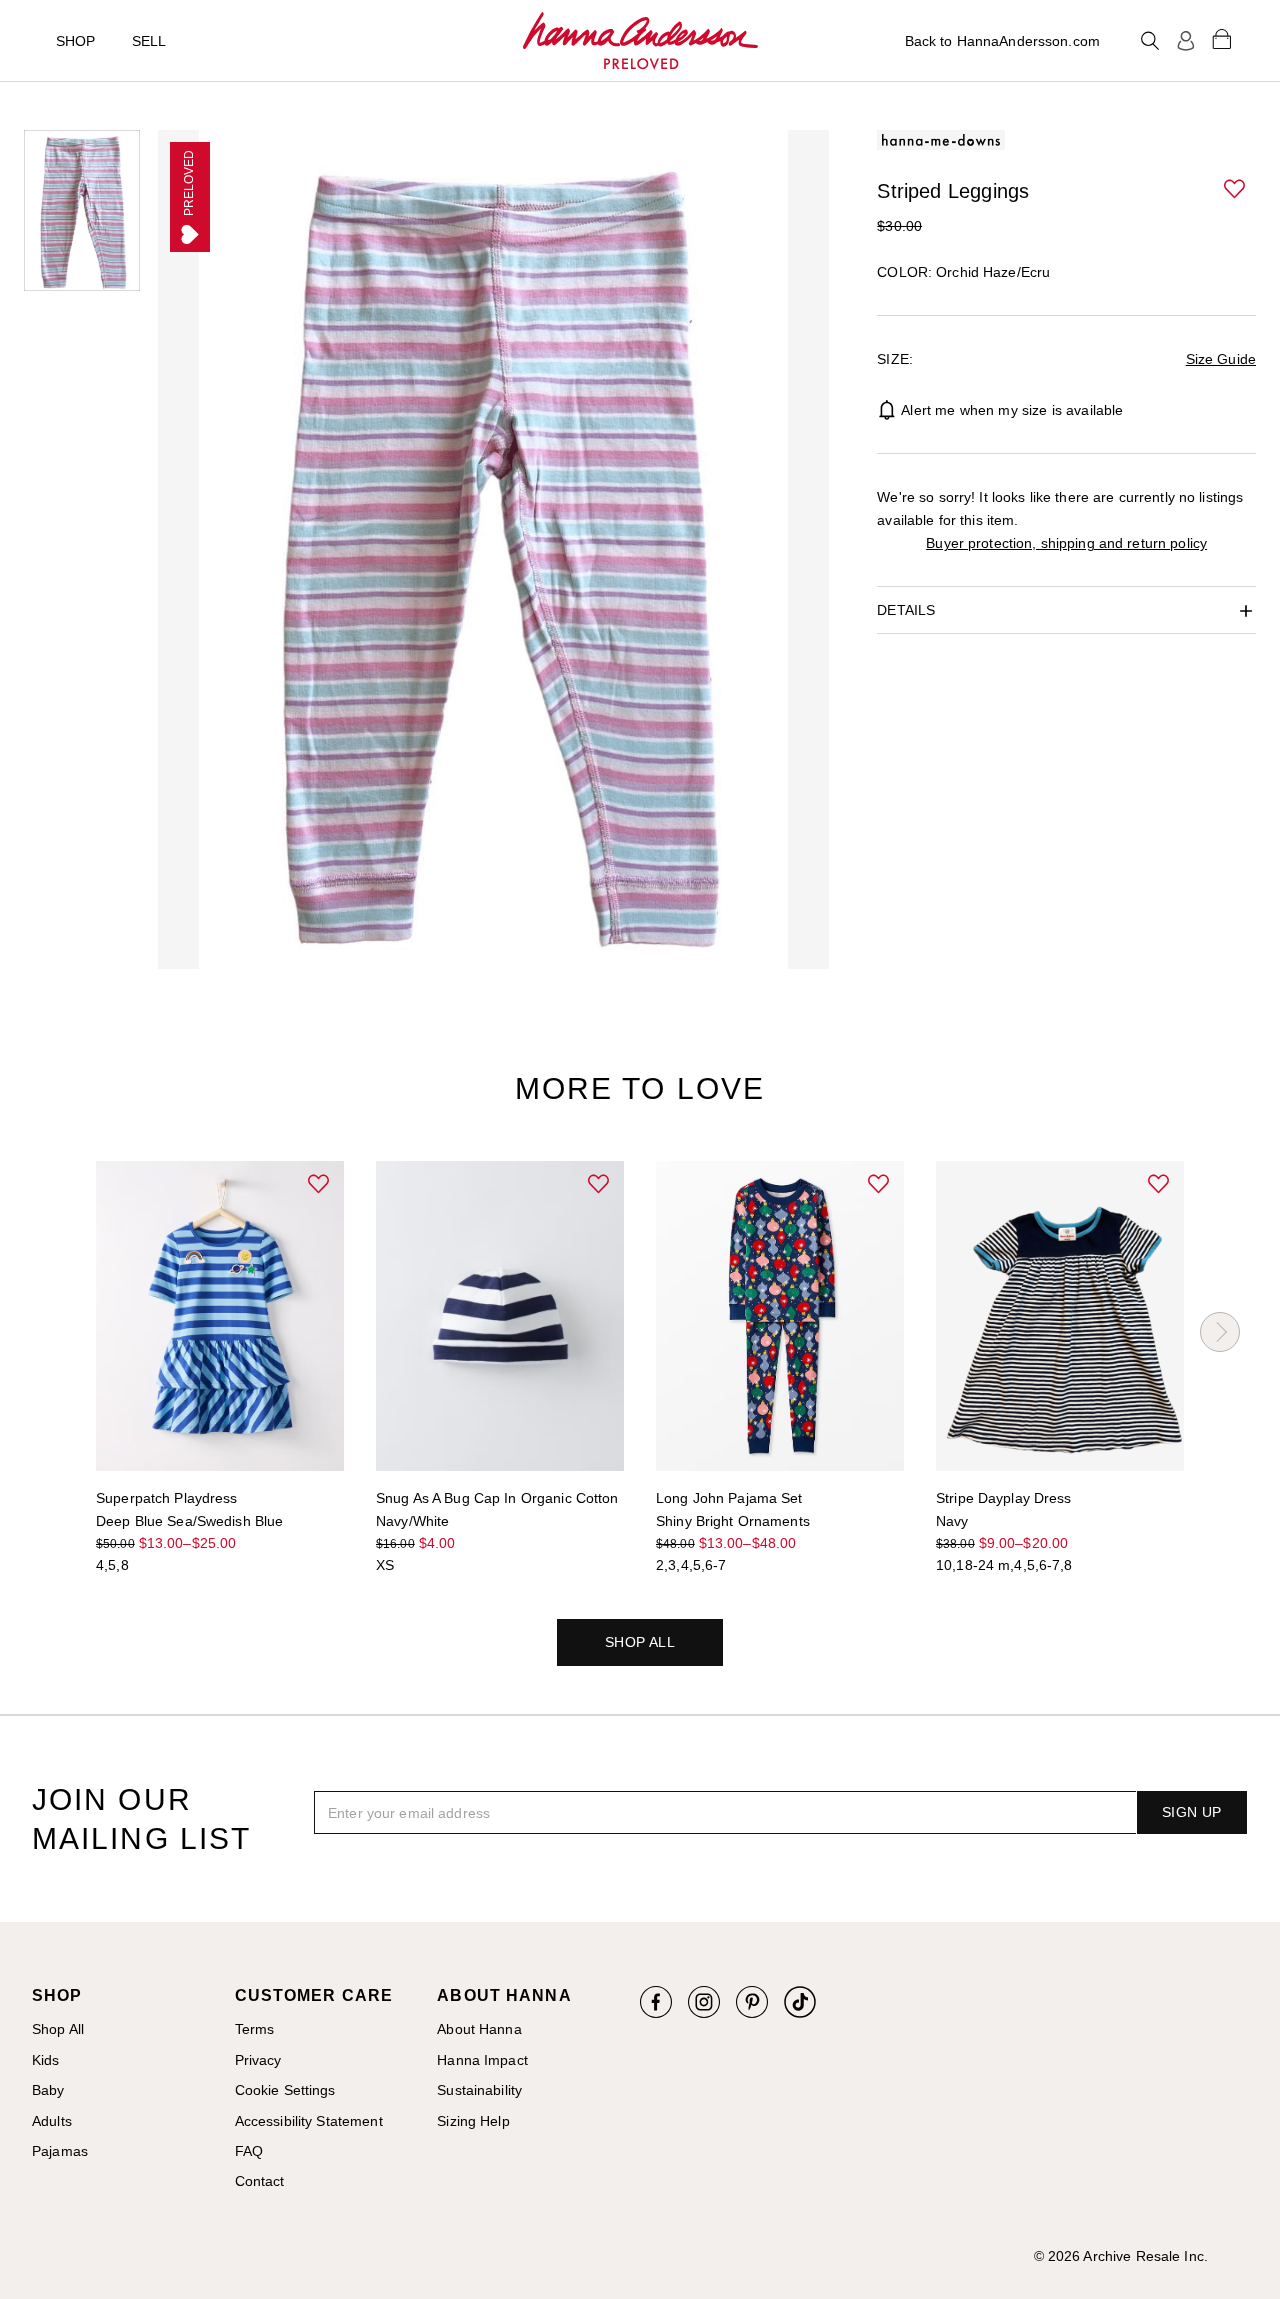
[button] (1236, 190)
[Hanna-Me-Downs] (640, 41)
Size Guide (1221, 359)
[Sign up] (1186, 41)
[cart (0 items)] (1222, 38)
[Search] (1150, 41)
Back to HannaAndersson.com (1002, 41)
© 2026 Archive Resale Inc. (1121, 2256)
